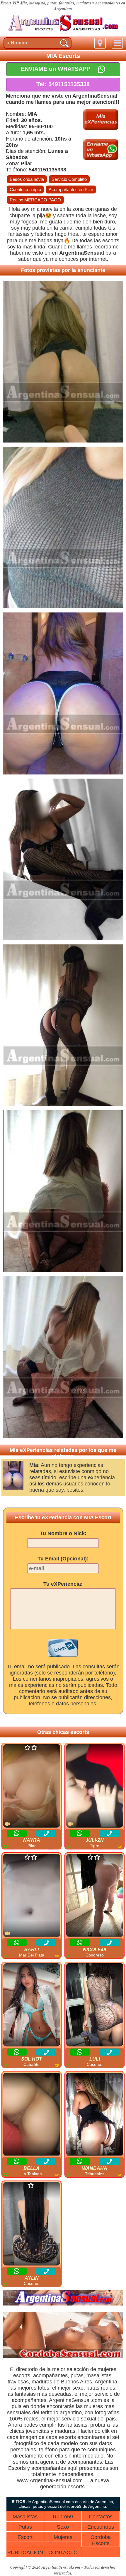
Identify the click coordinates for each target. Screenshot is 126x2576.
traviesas (18, 2382)
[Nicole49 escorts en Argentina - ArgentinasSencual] (94, 1896)
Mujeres (63, 2537)
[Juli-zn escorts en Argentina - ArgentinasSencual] (94, 1786)
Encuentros (101, 2527)
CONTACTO (63, 2552)
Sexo (63, 2527)
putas (77, 2375)
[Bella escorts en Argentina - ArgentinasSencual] (31, 2115)
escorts (111, 241)
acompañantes (50, 2375)
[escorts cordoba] (63, 2357)
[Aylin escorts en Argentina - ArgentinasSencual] (31, 2224)
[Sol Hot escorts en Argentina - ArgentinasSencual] (31, 2005)
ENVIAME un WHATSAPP (56, 69)
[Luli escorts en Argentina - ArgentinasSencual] (94, 2005)
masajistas (99, 2375)
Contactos (101, 2517)
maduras (42, 2382)
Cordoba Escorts (101, 2540)
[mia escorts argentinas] (63, 32)
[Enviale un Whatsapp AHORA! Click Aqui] (101, 158)
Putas (25, 2527)
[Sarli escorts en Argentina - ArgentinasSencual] (31, 1896)
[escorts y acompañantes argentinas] (63, 2304)
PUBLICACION (25, 2552)
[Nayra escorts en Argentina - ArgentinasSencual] (31, 1786)
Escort (25, 2537)
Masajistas (25, 2517)
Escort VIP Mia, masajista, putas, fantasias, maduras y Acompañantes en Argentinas (63, 6)
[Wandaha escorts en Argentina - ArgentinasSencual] (94, 2115)
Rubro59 (63, 2517)
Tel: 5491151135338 (63, 84)
